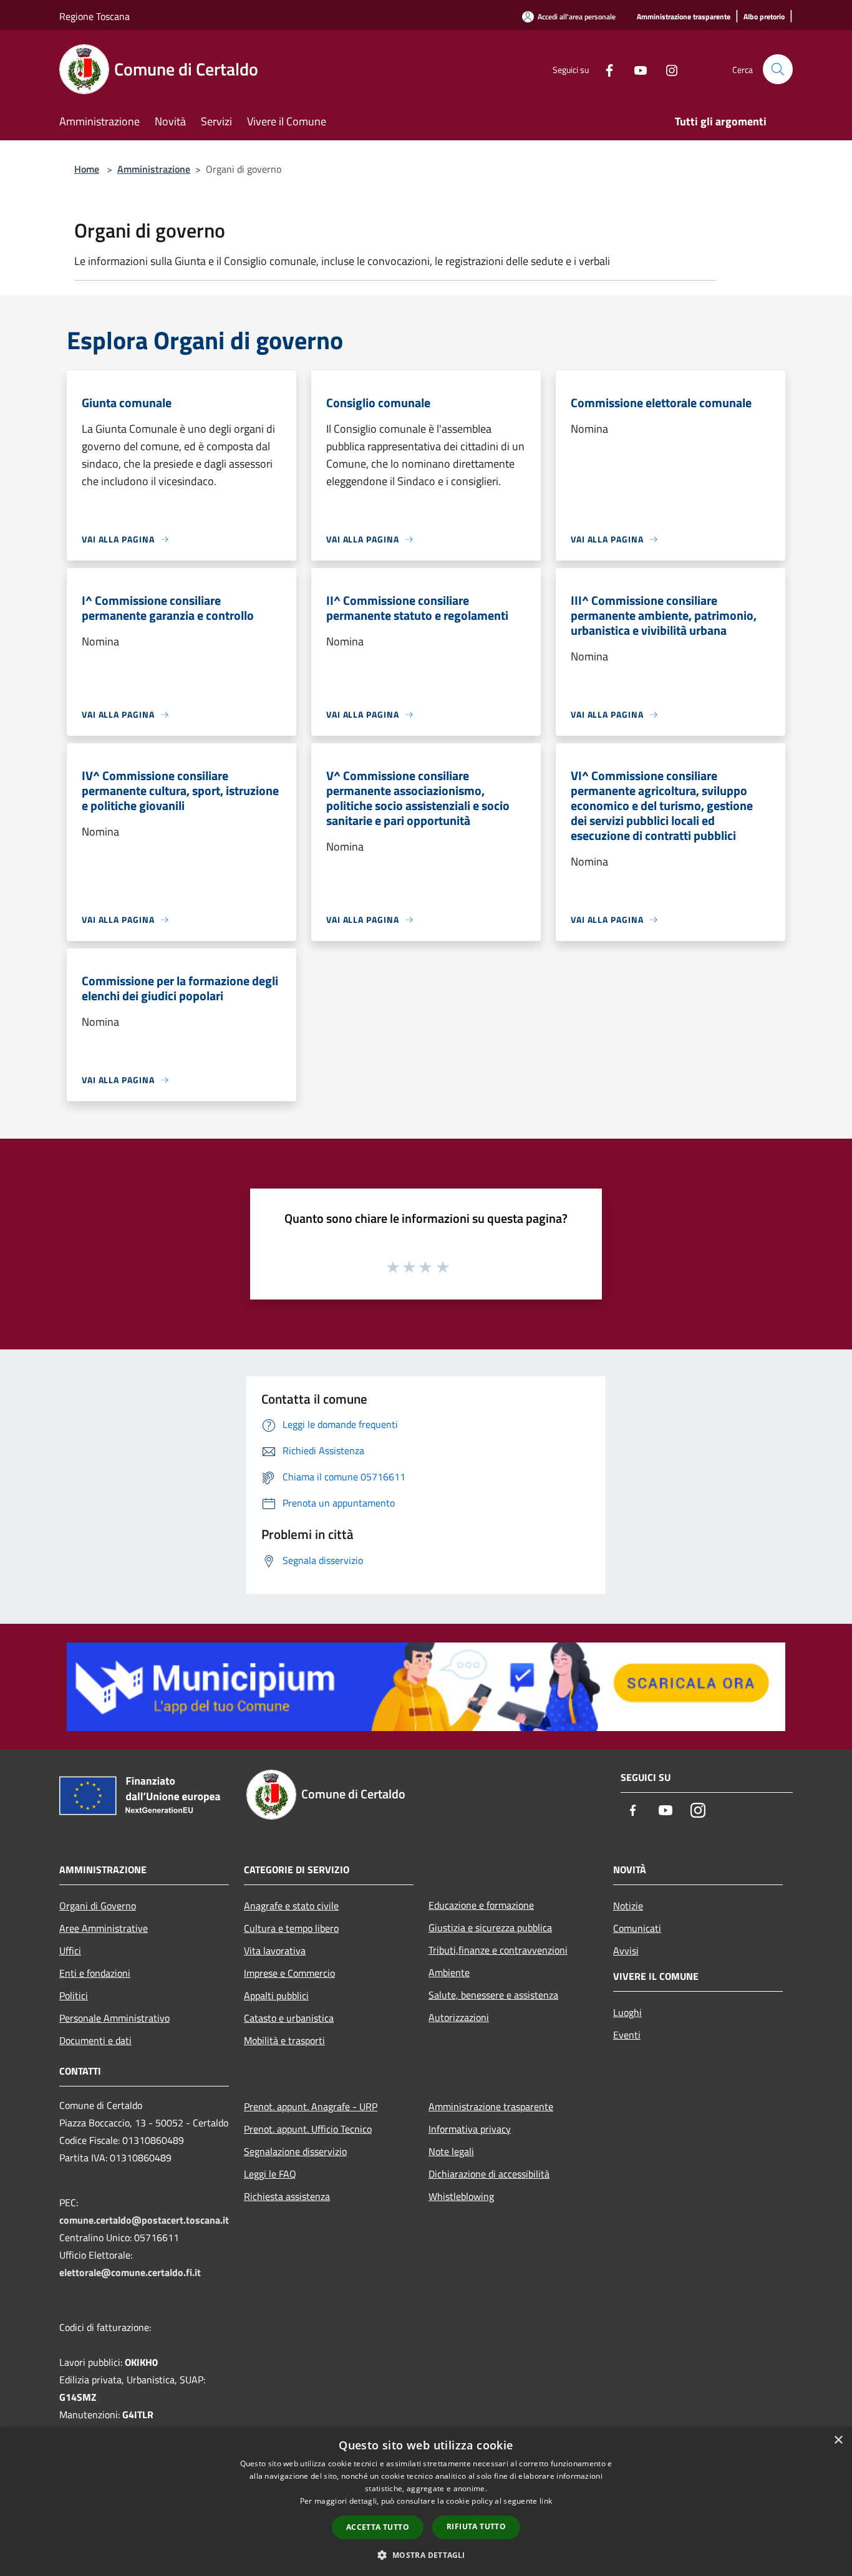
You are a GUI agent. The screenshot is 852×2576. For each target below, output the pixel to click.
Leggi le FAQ (270, 2174)
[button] (426, 2555)
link (546, 2501)
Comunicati (637, 1928)
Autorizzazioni (459, 2017)
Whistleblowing (461, 2196)
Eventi (627, 2035)
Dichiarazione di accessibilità (489, 2174)
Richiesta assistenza (287, 2196)
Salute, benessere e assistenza (493, 1995)
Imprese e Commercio (289, 1973)
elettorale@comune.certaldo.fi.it (130, 2272)
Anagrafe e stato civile (291, 1906)
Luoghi (627, 2012)
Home (87, 169)
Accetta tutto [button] (378, 2527)
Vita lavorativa (275, 1951)
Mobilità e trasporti (284, 2040)
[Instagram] (667, 69)
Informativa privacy (470, 2129)
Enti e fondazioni (95, 1973)
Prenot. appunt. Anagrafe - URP (311, 2106)
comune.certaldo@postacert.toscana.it (144, 2220)
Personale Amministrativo (114, 2018)
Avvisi (626, 1951)
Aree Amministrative (104, 1928)
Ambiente (449, 1972)
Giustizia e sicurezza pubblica (490, 1927)
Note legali (451, 2151)
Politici (74, 1995)
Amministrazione (154, 169)
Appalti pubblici (276, 1995)
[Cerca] (778, 69)
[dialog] (426, 2501)
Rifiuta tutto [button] (476, 2526)
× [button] (838, 2440)
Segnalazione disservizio (295, 2151)
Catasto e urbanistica (289, 2018)
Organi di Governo (98, 1906)
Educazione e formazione (481, 1905)
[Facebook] (604, 69)
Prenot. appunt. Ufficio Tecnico (308, 2129)
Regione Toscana (94, 16)
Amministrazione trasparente (491, 2106)
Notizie (628, 1906)
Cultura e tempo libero (291, 1928)
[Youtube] (636, 69)
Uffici (70, 1951)
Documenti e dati (95, 2040)
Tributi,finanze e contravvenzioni (498, 1950)
